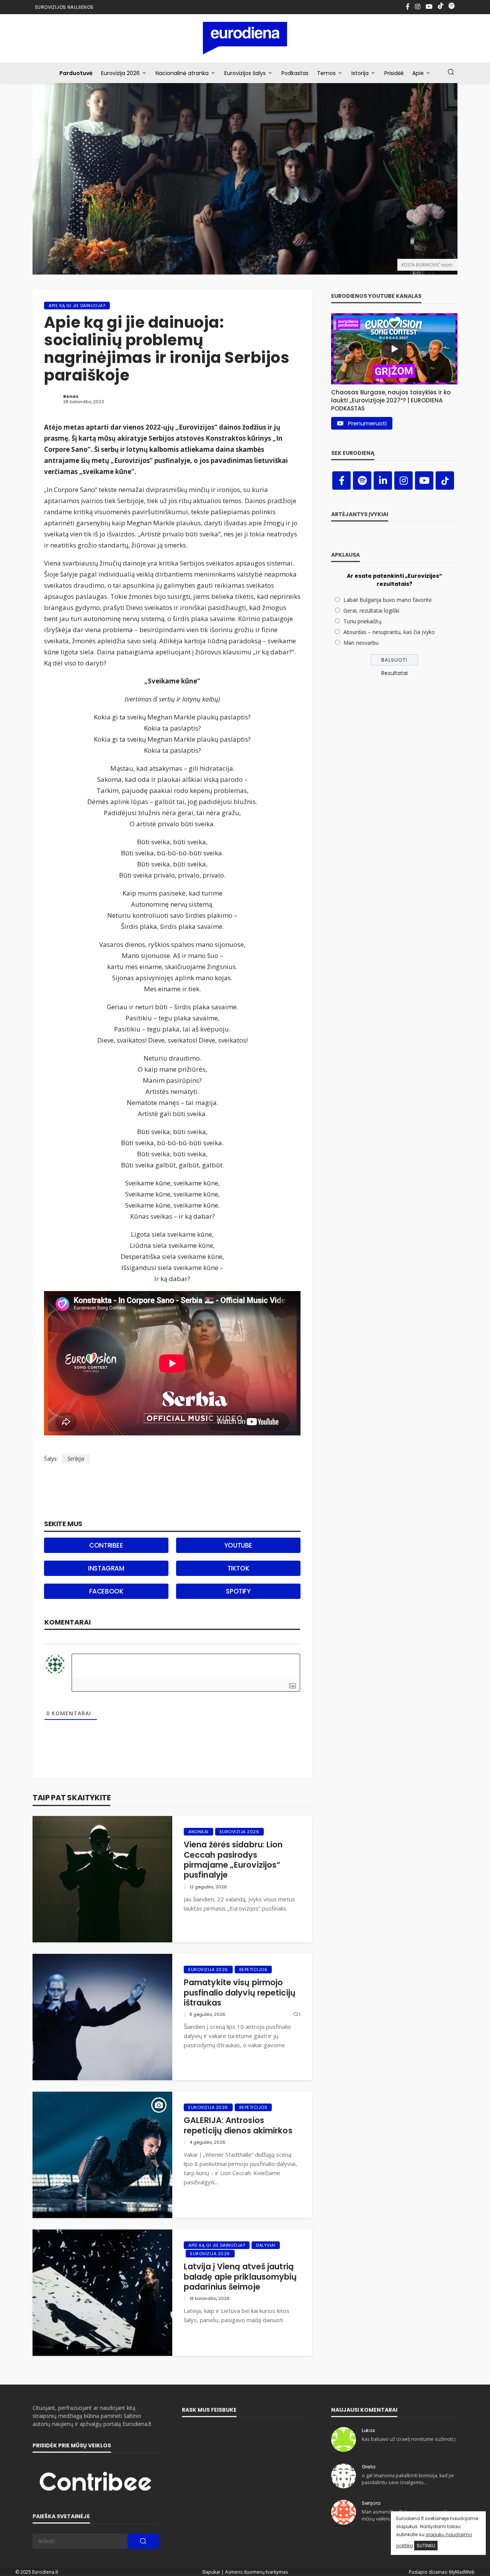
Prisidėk (394, 73)
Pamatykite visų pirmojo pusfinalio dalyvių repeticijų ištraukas (240, 1993)
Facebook (106, 1591)
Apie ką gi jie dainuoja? (77, 306)
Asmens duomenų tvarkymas (256, 2572)
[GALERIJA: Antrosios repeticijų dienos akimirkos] (102, 2155)
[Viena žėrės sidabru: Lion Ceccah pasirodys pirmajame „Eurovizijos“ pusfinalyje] (102, 1879)
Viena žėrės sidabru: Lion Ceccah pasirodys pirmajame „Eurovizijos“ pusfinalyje (233, 1860)
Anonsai (198, 1832)
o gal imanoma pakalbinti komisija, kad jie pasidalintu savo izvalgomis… (408, 2479)
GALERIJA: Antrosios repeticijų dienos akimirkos (238, 2126)
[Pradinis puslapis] (245, 38)
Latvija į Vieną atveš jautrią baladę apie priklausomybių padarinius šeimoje (240, 2277)
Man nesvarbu (361, 643)
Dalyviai (266, 2245)
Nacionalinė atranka (182, 73)
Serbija (76, 1459)
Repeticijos (253, 1970)
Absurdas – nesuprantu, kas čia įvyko (389, 632)
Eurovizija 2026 (120, 73)
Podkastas (295, 73)
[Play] (394, 349)
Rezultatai (394, 673)
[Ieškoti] (451, 72)
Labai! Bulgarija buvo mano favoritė (388, 600)
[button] (394, 398)
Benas (71, 396)
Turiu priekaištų (363, 621)
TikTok (238, 1568)
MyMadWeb (462, 2572)
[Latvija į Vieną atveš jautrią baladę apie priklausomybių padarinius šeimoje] (102, 2293)
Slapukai (211, 2572)
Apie (418, 73)
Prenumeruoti (367, 423)
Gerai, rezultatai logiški (371, 610)
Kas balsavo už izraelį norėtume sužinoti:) (408, 2439)
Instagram (106, 1568)
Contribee (106, 1545)
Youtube (238, 1545)
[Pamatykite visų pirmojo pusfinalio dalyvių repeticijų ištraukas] (102, 2017)
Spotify (238, 1591)
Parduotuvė (76, 73)
